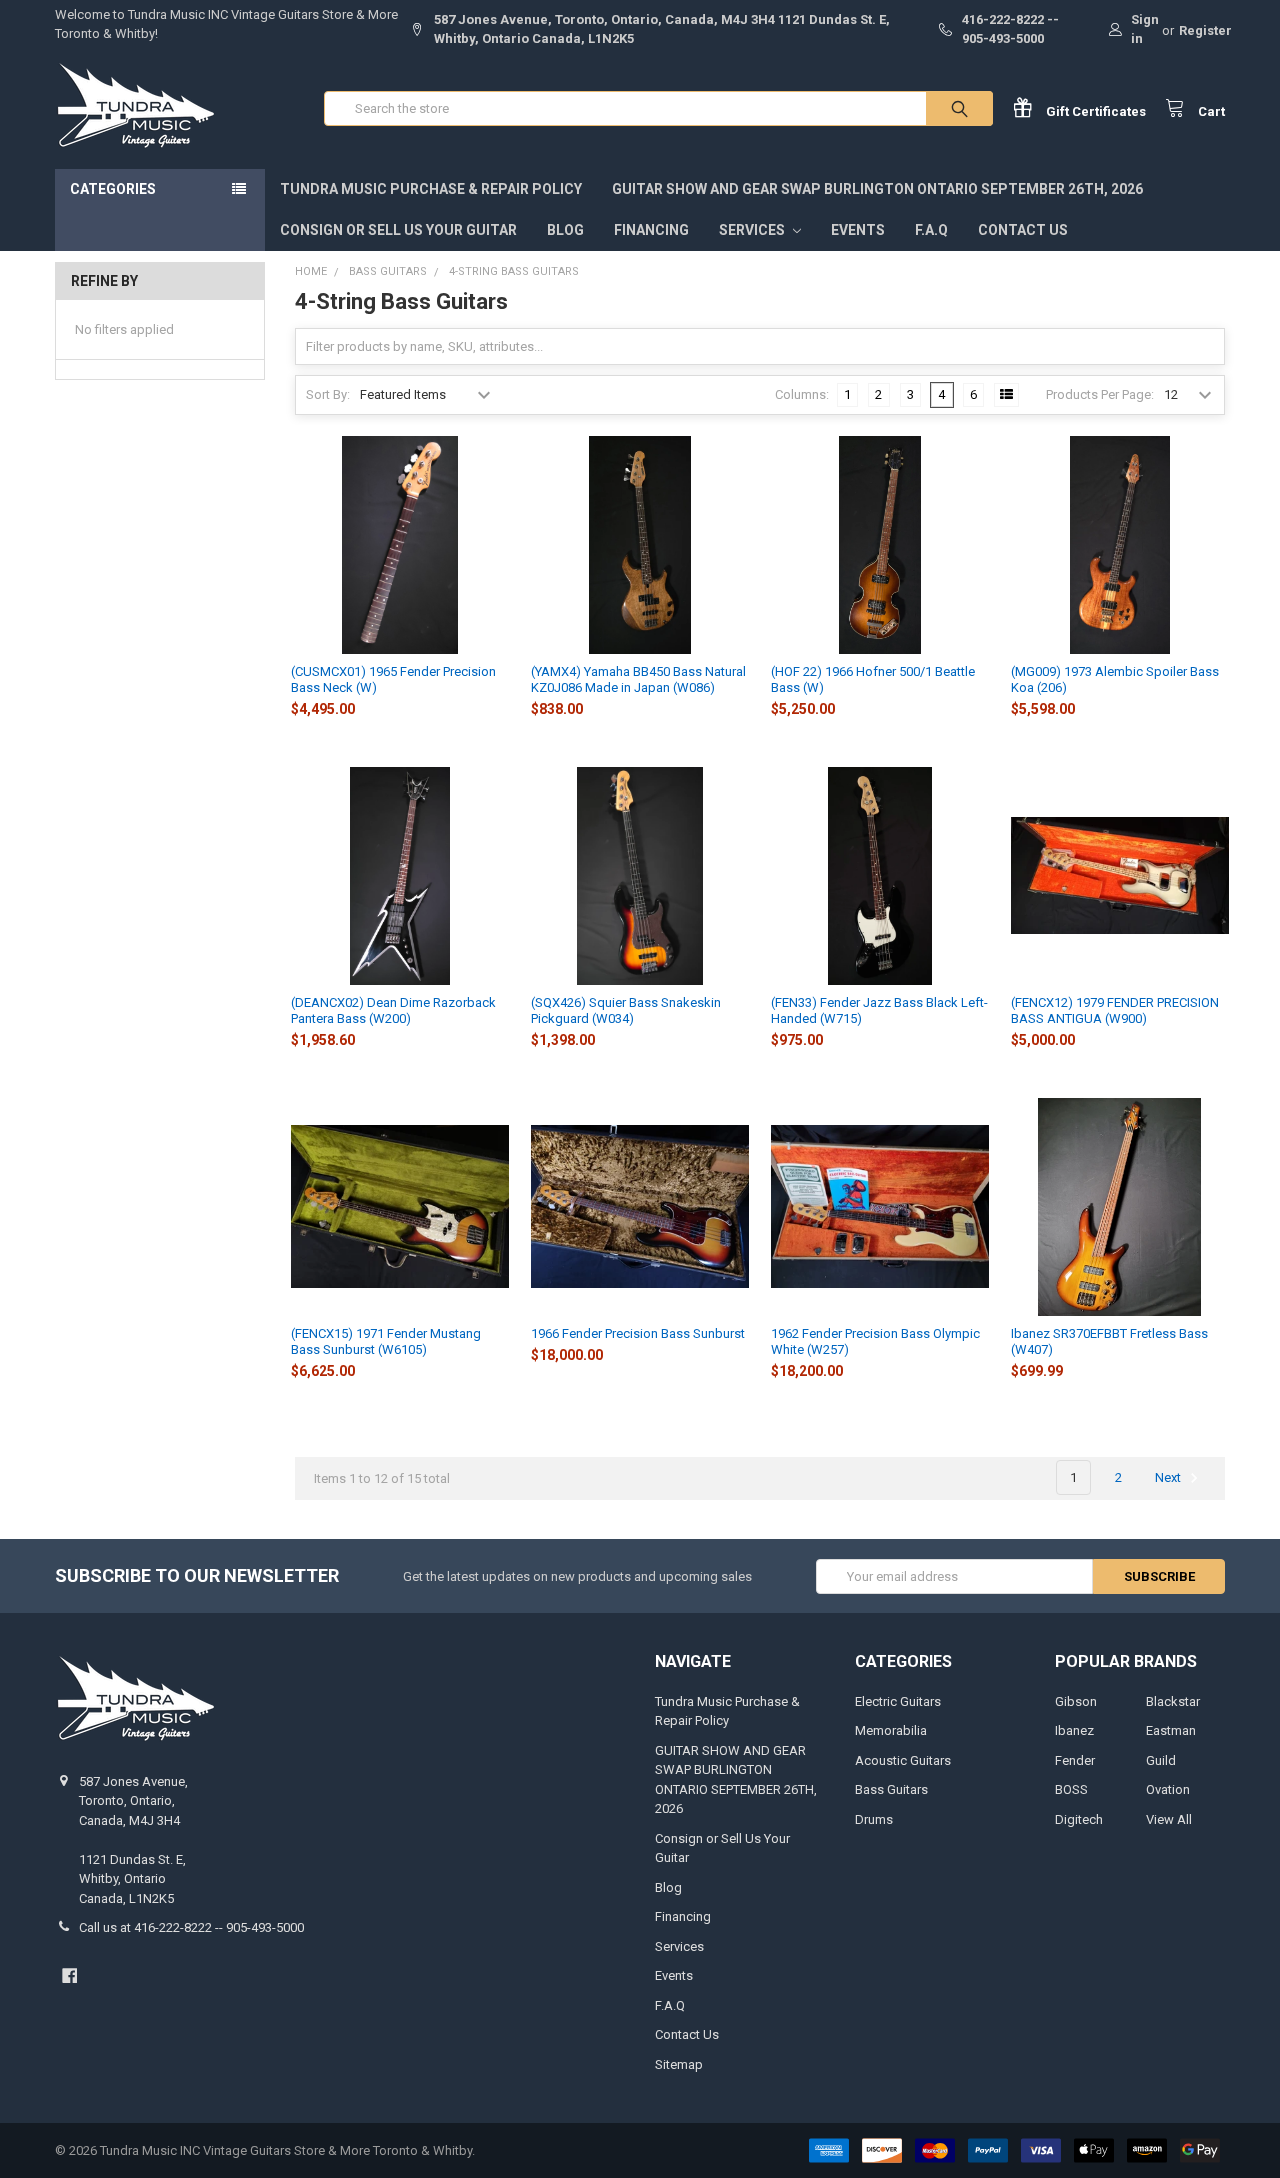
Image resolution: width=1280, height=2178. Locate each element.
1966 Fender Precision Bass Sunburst (638, 1333)
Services (753, 230)
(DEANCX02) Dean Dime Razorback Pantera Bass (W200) (393, 1010)
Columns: (802, 394)
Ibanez (1074, 1730)
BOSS (1071, 1789)
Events (858, 230)
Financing (651, 230)
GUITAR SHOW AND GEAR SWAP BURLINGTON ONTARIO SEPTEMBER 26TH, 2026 (877, 189)
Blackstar (1173, 1701)
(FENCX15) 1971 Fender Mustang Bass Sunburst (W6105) (386, 1341)
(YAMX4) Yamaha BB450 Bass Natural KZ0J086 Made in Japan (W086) (638, 679)
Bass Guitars (891, 1789)
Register (1205, 30)
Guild (1161, 1760)
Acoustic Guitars (903, 1760)
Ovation (1168, 1789)
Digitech (1079, 1819)
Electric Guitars (898, 1701)
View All (1169, 1819)
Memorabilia (891, 1730)
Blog (565, 230)
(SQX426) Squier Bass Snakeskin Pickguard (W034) (626, 1010)
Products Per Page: (1100, 394)
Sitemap (679, 2064)
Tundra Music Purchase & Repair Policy (431, 189)
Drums (874, 1819)
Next (1169, 1477)
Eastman (1171, 1730)
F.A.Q (931, 230)
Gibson (1076, 1701)
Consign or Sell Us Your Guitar (398, 230)
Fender (1075, 1760)
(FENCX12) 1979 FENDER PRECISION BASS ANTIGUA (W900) (1115, 1010)
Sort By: (328, 394)
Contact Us (1023, 230)
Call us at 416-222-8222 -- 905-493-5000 (191, 1927)
